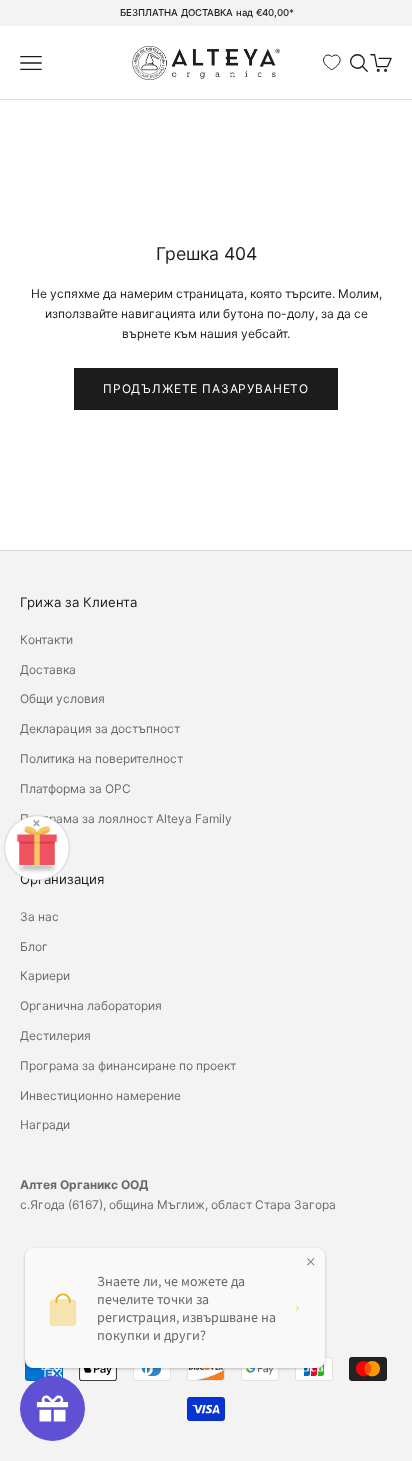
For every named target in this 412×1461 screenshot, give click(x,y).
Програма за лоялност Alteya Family (126, 818)
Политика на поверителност (101, 758)
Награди (45, 1124)
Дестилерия (55, 1035)
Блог (34, 946)
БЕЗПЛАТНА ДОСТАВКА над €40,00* (207, 12)
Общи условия (62, 698)
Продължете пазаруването (206, 388)
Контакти (46, 639)
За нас (39, 916)
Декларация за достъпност (100, 728)
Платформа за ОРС (75, 788)
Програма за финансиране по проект (128, 1065)
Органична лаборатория (91, 1005)
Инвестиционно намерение (100, 1095)
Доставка (48, 669)
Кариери (45, 975)
